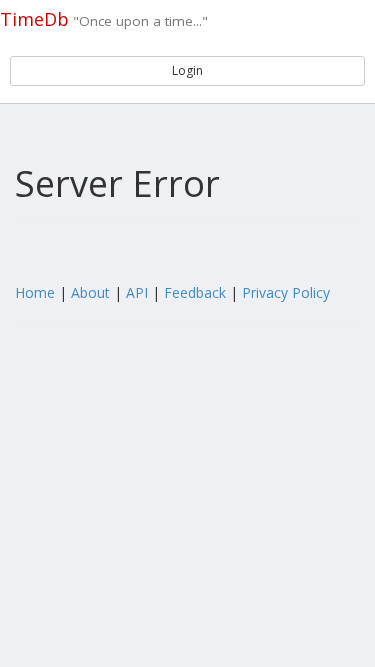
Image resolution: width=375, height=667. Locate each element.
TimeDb (34, 19)
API (137, 292)
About (90, 292)
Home (35, 292)
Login (187, 70)
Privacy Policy (286, 292)
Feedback (195, 292)
